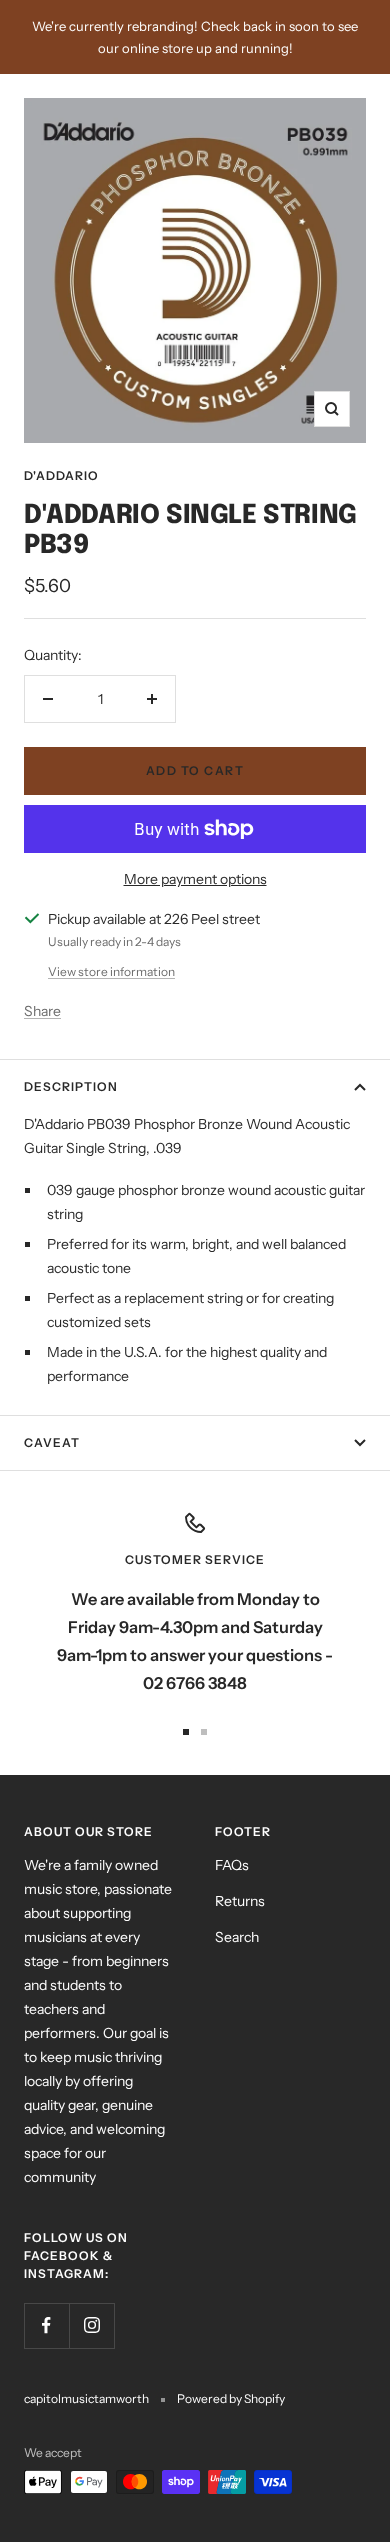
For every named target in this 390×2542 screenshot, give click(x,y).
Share (42, 1011)
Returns (240, 1901)
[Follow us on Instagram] (91, 2325)
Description (71, 1086)
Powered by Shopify (231, 2398)
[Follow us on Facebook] (46, 2325)
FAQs (232, 1865)
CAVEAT (52, 1442)
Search (237, 1937)
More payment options (195, 879)
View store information (111, 971)
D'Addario (61, 475)
